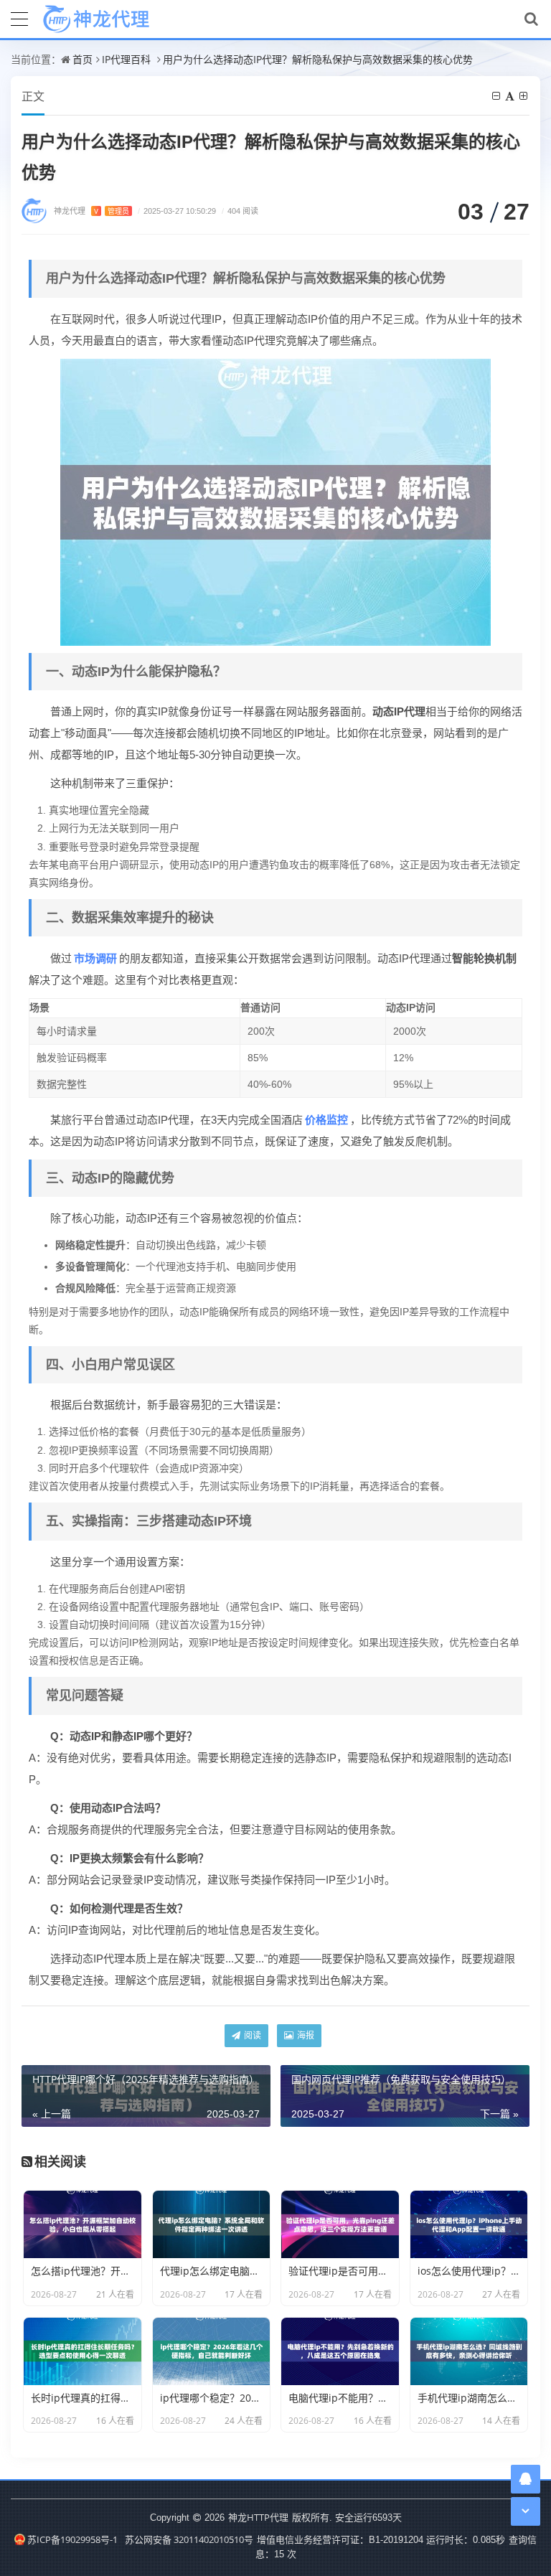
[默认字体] (511, 96)
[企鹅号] (526, 2479)
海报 (305, 2035)
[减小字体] (497, 96)
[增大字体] (524, 96)
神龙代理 (91, 211)
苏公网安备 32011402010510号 (189, 2539)
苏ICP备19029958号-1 (72, 2539)
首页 (83, 59)
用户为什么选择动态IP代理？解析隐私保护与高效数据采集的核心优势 (318, 59)
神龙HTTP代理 (258, 2517)
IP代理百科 (126, 59)
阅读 (251, 2035)
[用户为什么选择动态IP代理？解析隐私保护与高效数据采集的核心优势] (275, 501)
